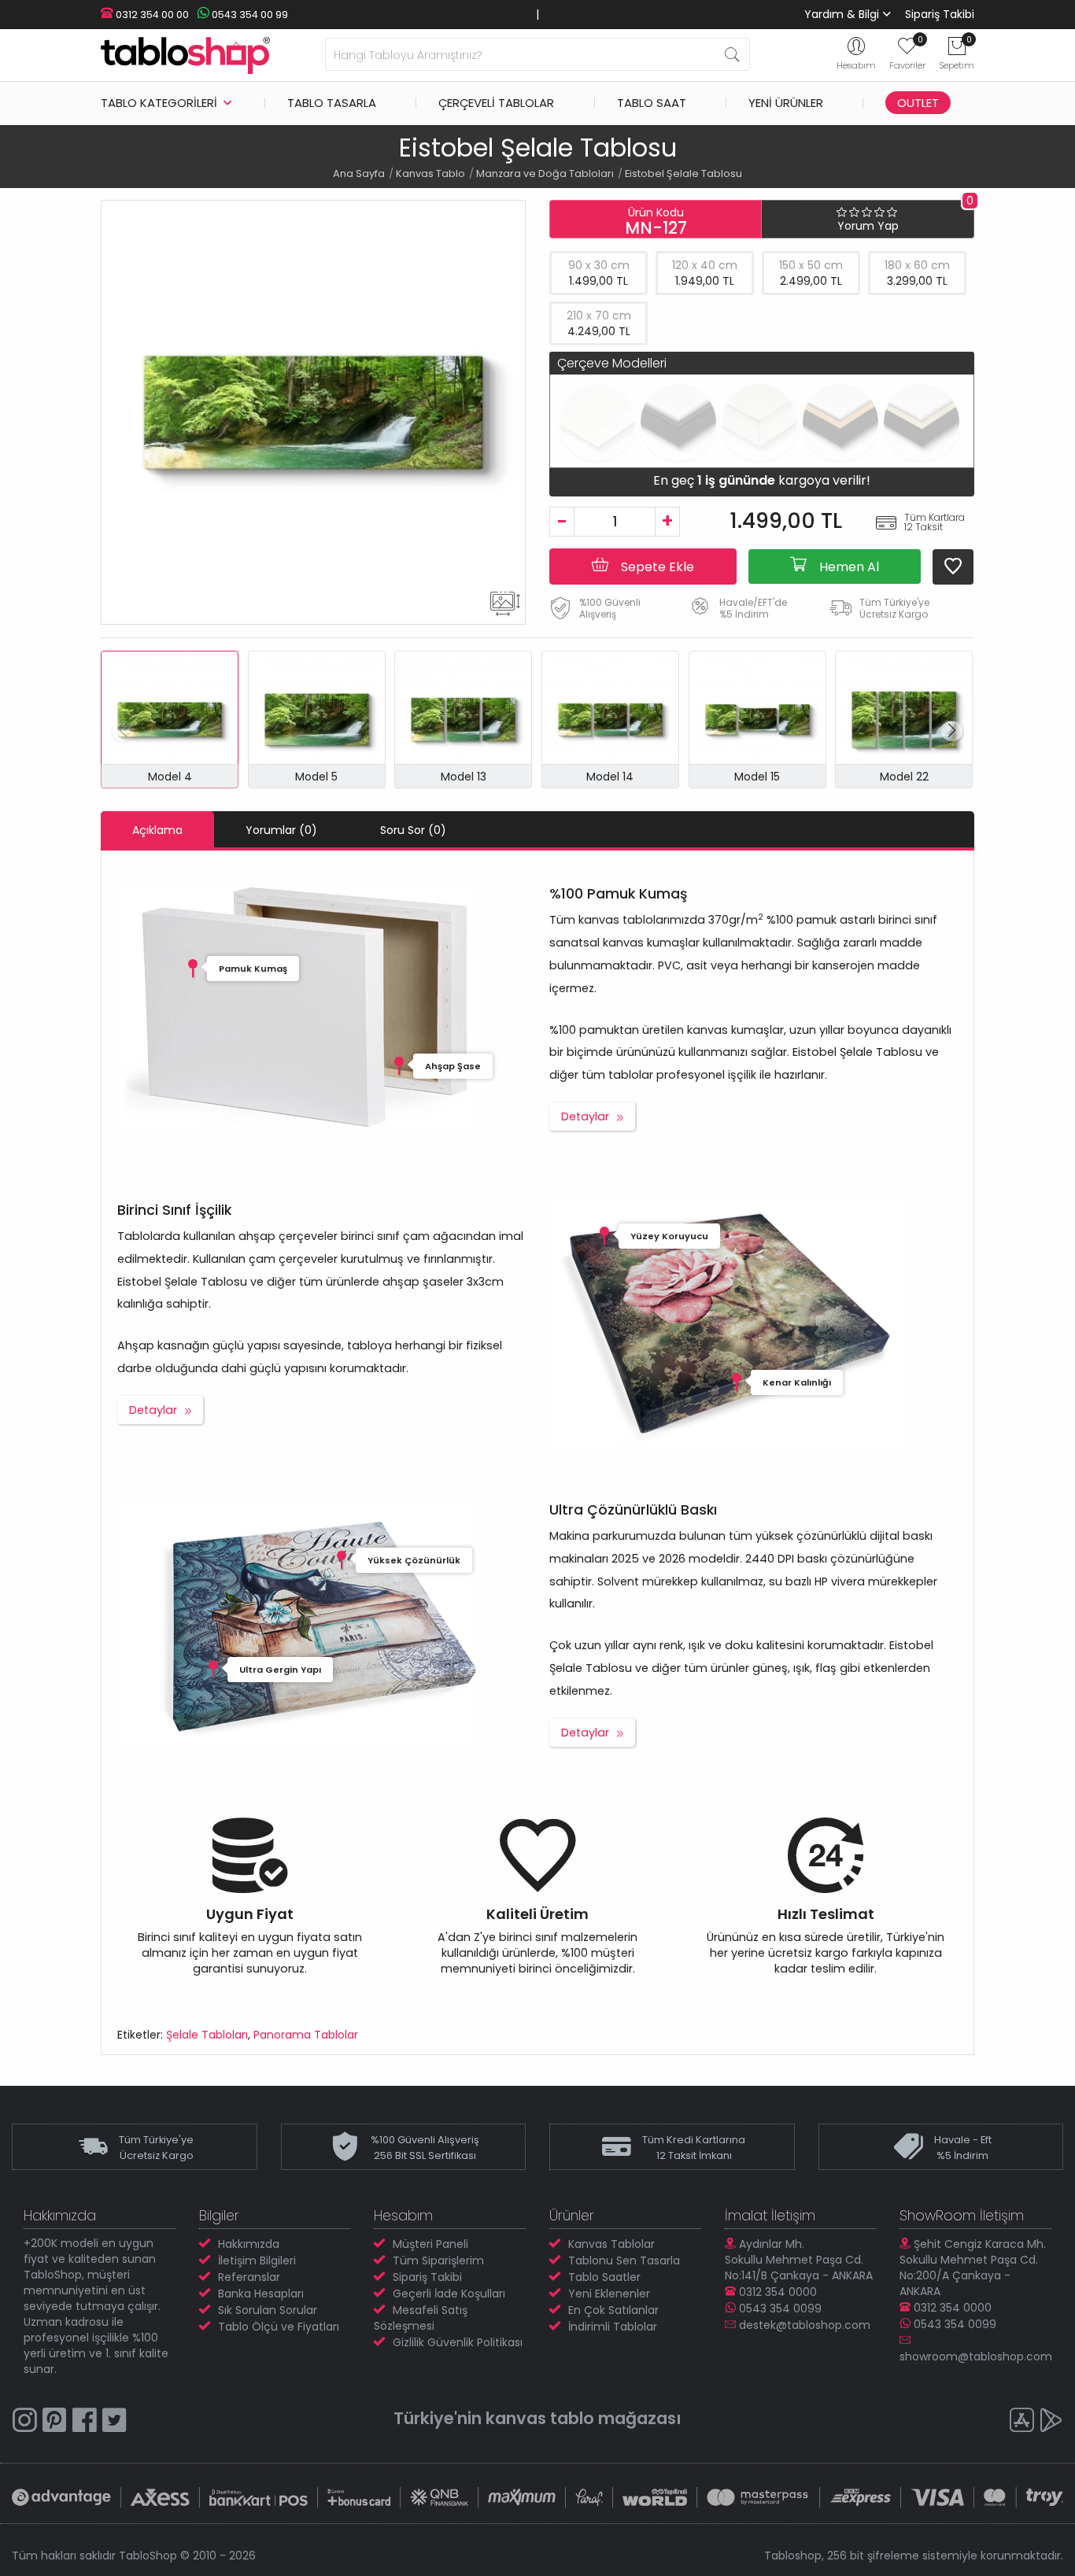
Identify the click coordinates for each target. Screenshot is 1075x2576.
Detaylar (585, 1116)
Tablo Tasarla (332, 103)
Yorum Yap (868, 226)
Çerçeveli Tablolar (496, 103)
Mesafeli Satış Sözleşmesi (421, 2318)
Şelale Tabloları (207, 2035)
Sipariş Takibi (940, 14)
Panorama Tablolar (306, 2035)
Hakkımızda (249, 2244)
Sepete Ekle (656, 567)
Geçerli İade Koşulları (449, 2294)
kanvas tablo (540, 2418)
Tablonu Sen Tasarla (624, 2260)
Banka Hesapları (261, 2294)
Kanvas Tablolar (611, 2244)
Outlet (918, 103)
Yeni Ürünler (786, 103)
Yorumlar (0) (281, 830)
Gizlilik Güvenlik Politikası (458, 2342)
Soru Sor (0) (413, 830)
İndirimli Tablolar (613, 2327)
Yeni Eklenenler (609, 2294)
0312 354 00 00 (151, 15)
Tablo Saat (652, 103)
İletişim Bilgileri (257, 2260)
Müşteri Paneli (430, 2244)
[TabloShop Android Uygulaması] (1051, 2422)
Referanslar (249, 2277)
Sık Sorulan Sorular (268, 2310)
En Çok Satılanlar (613, 2310)
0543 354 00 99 (249, 15)
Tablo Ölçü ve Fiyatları (279, 2327)
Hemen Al (848, 567)
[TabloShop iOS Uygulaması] (1021, 2422)
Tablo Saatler (604, 2277)
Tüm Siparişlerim (438, 2260)
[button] (952, 731)
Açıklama (157, 830)
